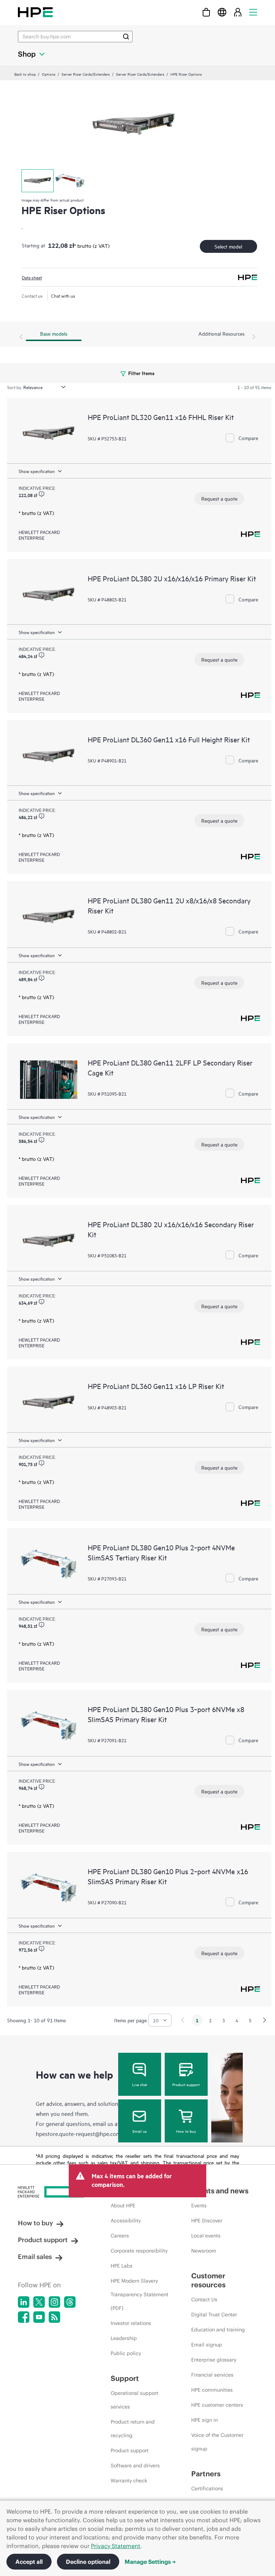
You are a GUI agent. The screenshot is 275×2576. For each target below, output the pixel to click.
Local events (206, 2236)
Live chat (140, 2084)
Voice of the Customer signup (217, 2442)
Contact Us (204, 2300)
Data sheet (32, 277)
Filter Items (141, 373)
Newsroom (204, 2251)
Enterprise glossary (214, 2360)
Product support (186, 2084)
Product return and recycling (133, 2429)
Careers (120, 2236)
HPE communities (212, 2390)
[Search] (126, 37)
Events (199, 2206)
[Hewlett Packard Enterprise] (35, 12)
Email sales (35, 2257)
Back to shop (25, 74)
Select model (228, 246)
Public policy (126, 2353)
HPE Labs (122, 2266)
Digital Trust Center (214, 2315)
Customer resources (208, 2280)
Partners (206, 2474)
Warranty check (129, 2481)
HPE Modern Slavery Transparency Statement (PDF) (139, 2294)
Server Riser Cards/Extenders (86, 74)
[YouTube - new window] (39, 2317)
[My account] (238, 12)
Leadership (124, 2338)
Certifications (207, 2488)
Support (125, 2378)
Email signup (207, 2345)
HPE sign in (204, 2420)
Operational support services (134, 2400)
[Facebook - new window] (24, 2317)
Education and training (218, 2330)
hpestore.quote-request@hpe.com (78, 2133)
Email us (140, 2131)
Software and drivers (135, 2466)
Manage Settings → (150, 2562)
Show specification (37, 471)
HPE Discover (207, 2221)
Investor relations (131, 2323)
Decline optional (88, 2562)
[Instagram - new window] (54, 2302)
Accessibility (126, 2221)
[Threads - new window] (70, 2302)
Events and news (220, 2191)
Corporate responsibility (139, 2251)
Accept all (29, 2562)
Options (49, 74)
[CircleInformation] (42, 494)
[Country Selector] (222, 12)
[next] (265, 2020)
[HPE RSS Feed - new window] (54, 2317)
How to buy (186, 2131)
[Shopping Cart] (206, 12)
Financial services (212, 2375)
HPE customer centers (217, 2405)
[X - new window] (39, 2302)
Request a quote (219, 498)
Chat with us (63, 296)
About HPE (123, 2206)
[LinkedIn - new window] (24, 2302)
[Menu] (253, 12)
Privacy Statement (116, 2546)
